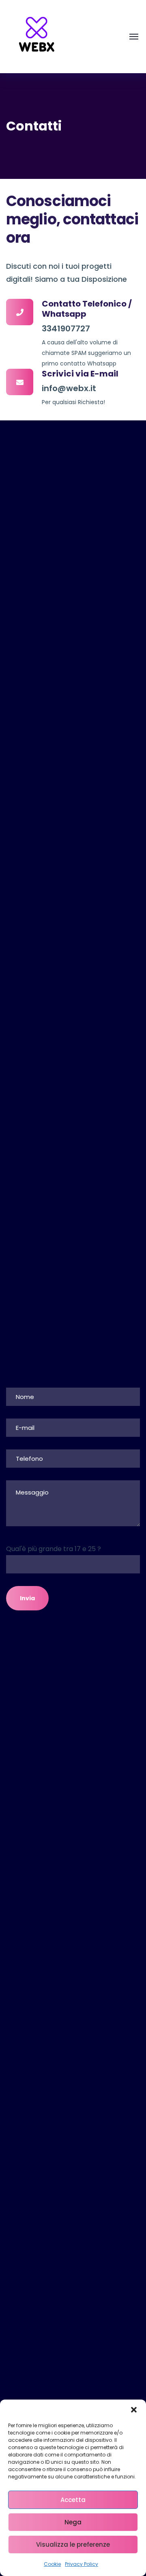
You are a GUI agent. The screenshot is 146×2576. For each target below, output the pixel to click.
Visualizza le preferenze (73, 2544)
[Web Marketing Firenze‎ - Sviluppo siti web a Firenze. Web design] (36, 36)
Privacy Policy (82, 2564)
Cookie (52, 2564)
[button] (134, 2410)
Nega (73, 2522)
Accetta (73, 2500)
